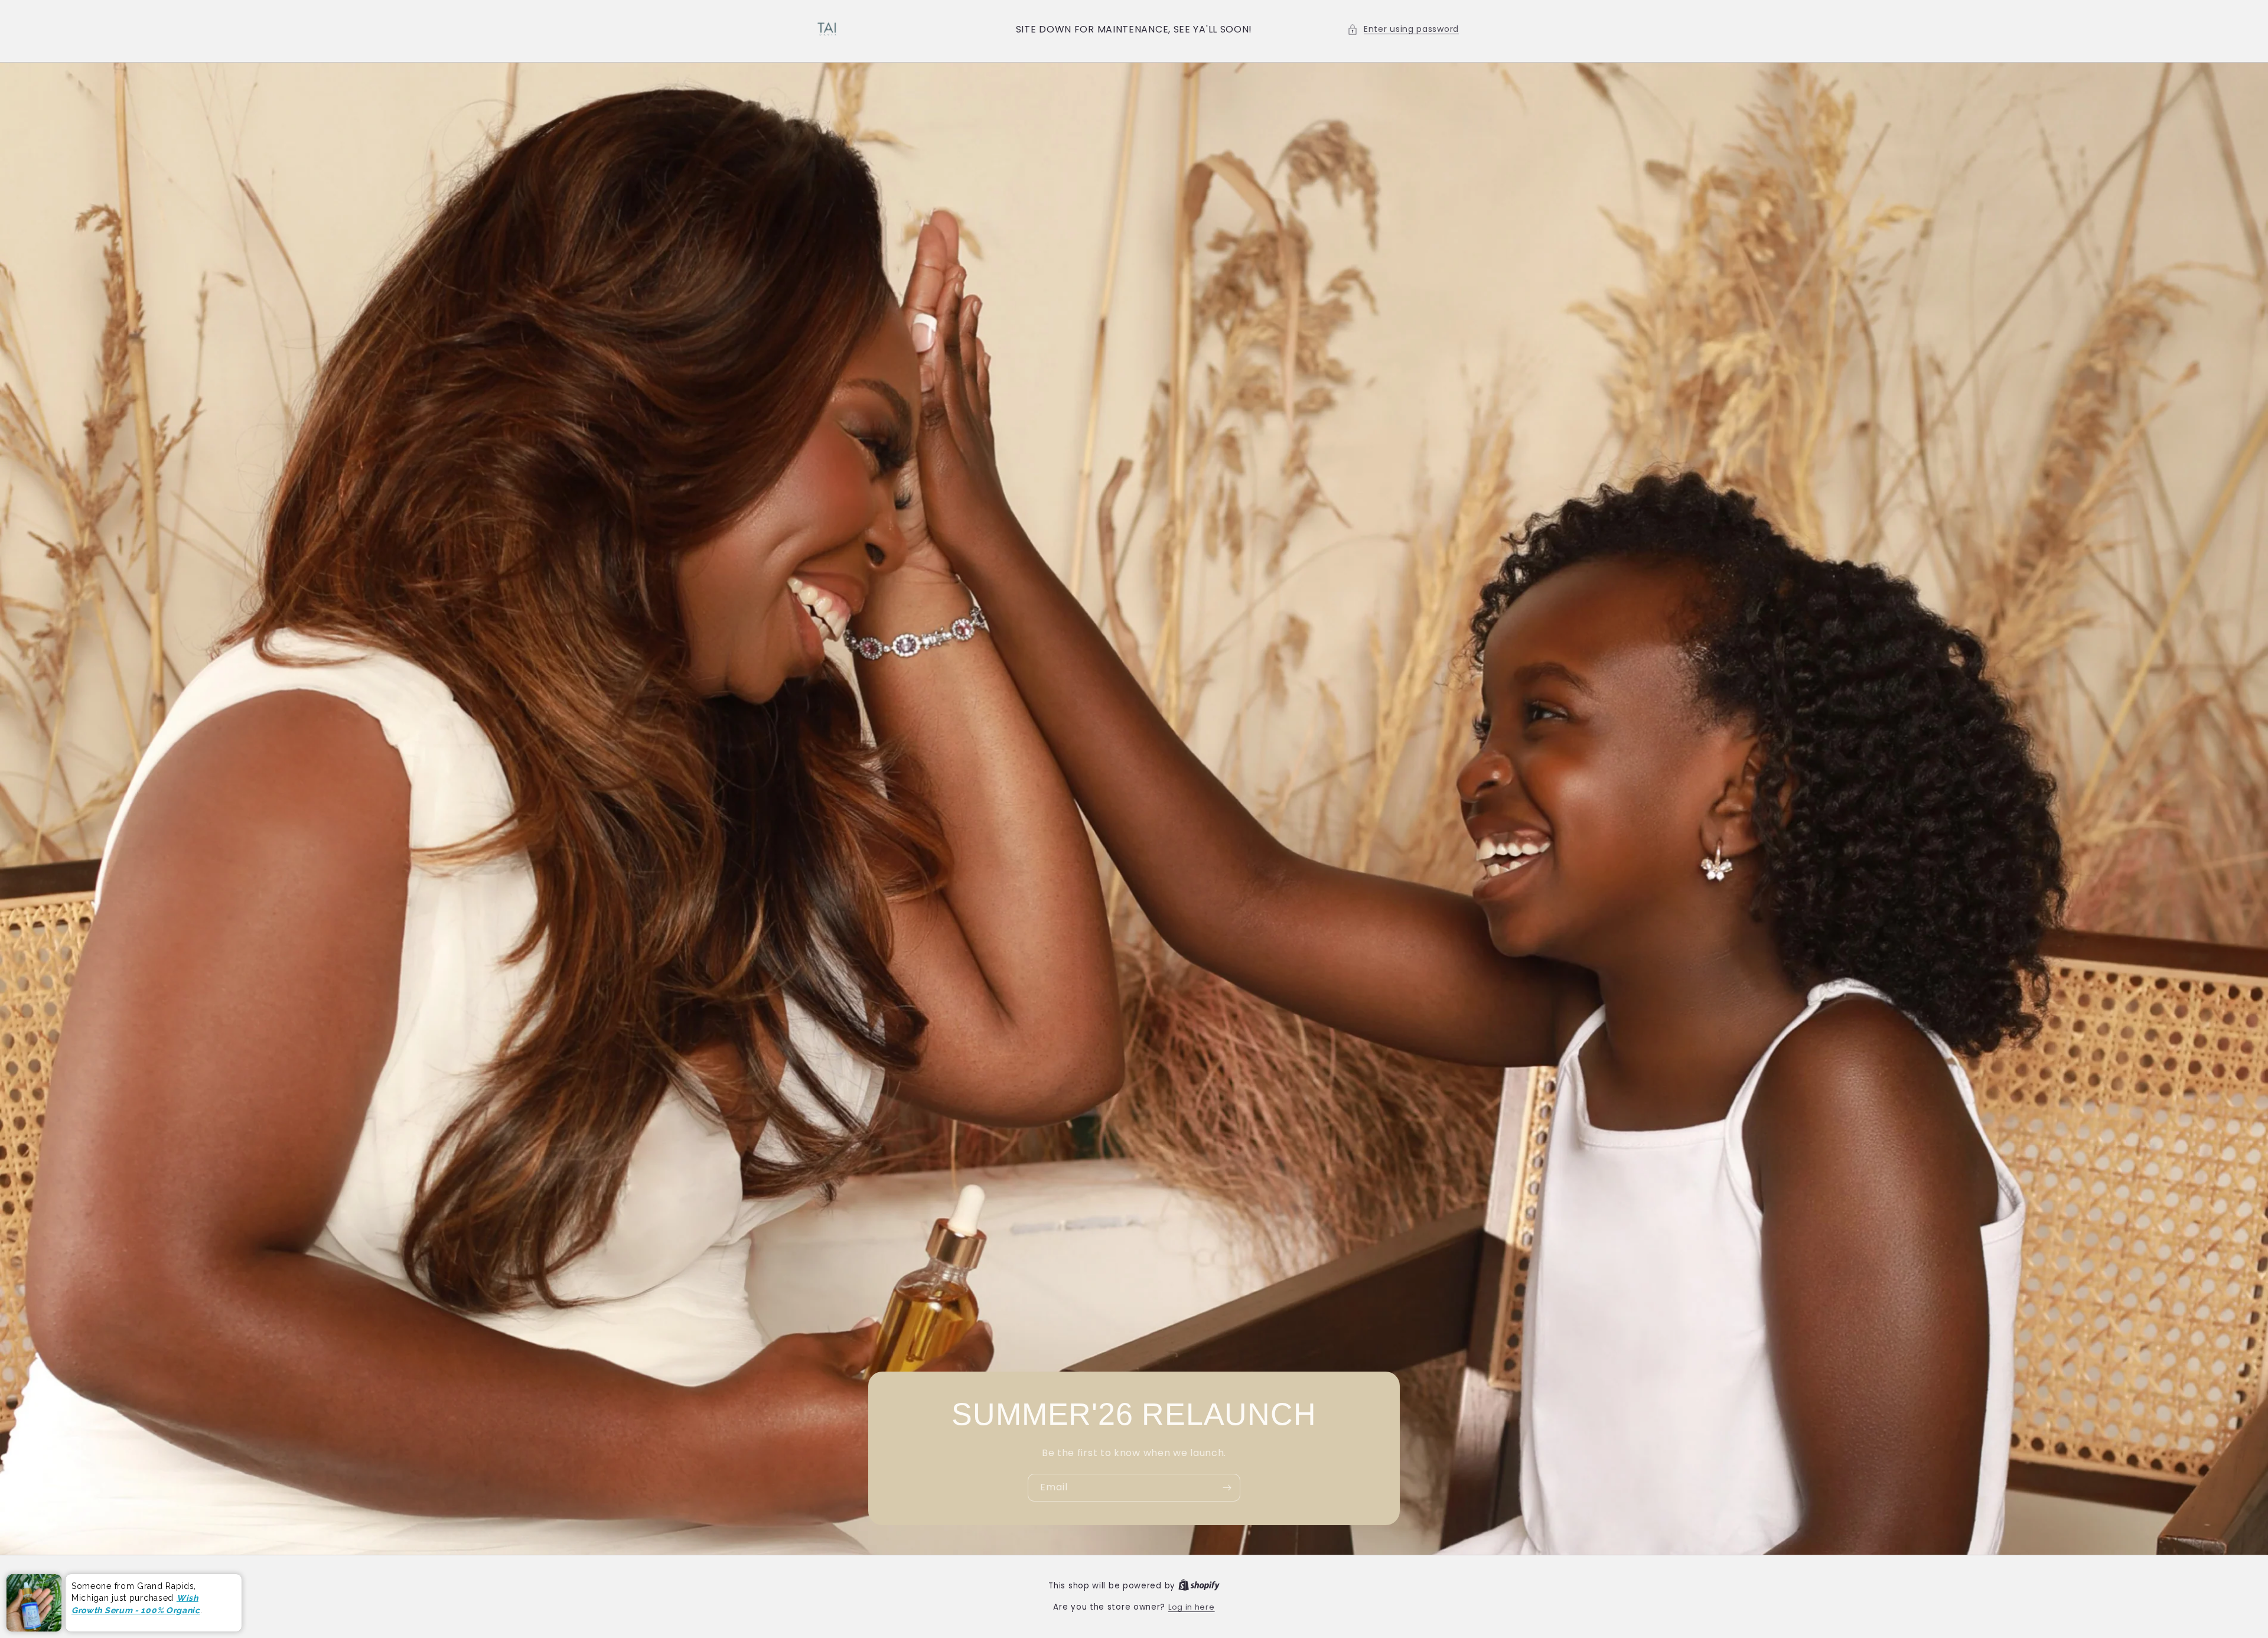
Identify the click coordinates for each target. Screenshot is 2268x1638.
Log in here (1192, 1607)
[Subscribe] (1227, 1488)
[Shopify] (1199, 1586)
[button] (1403, 29)
